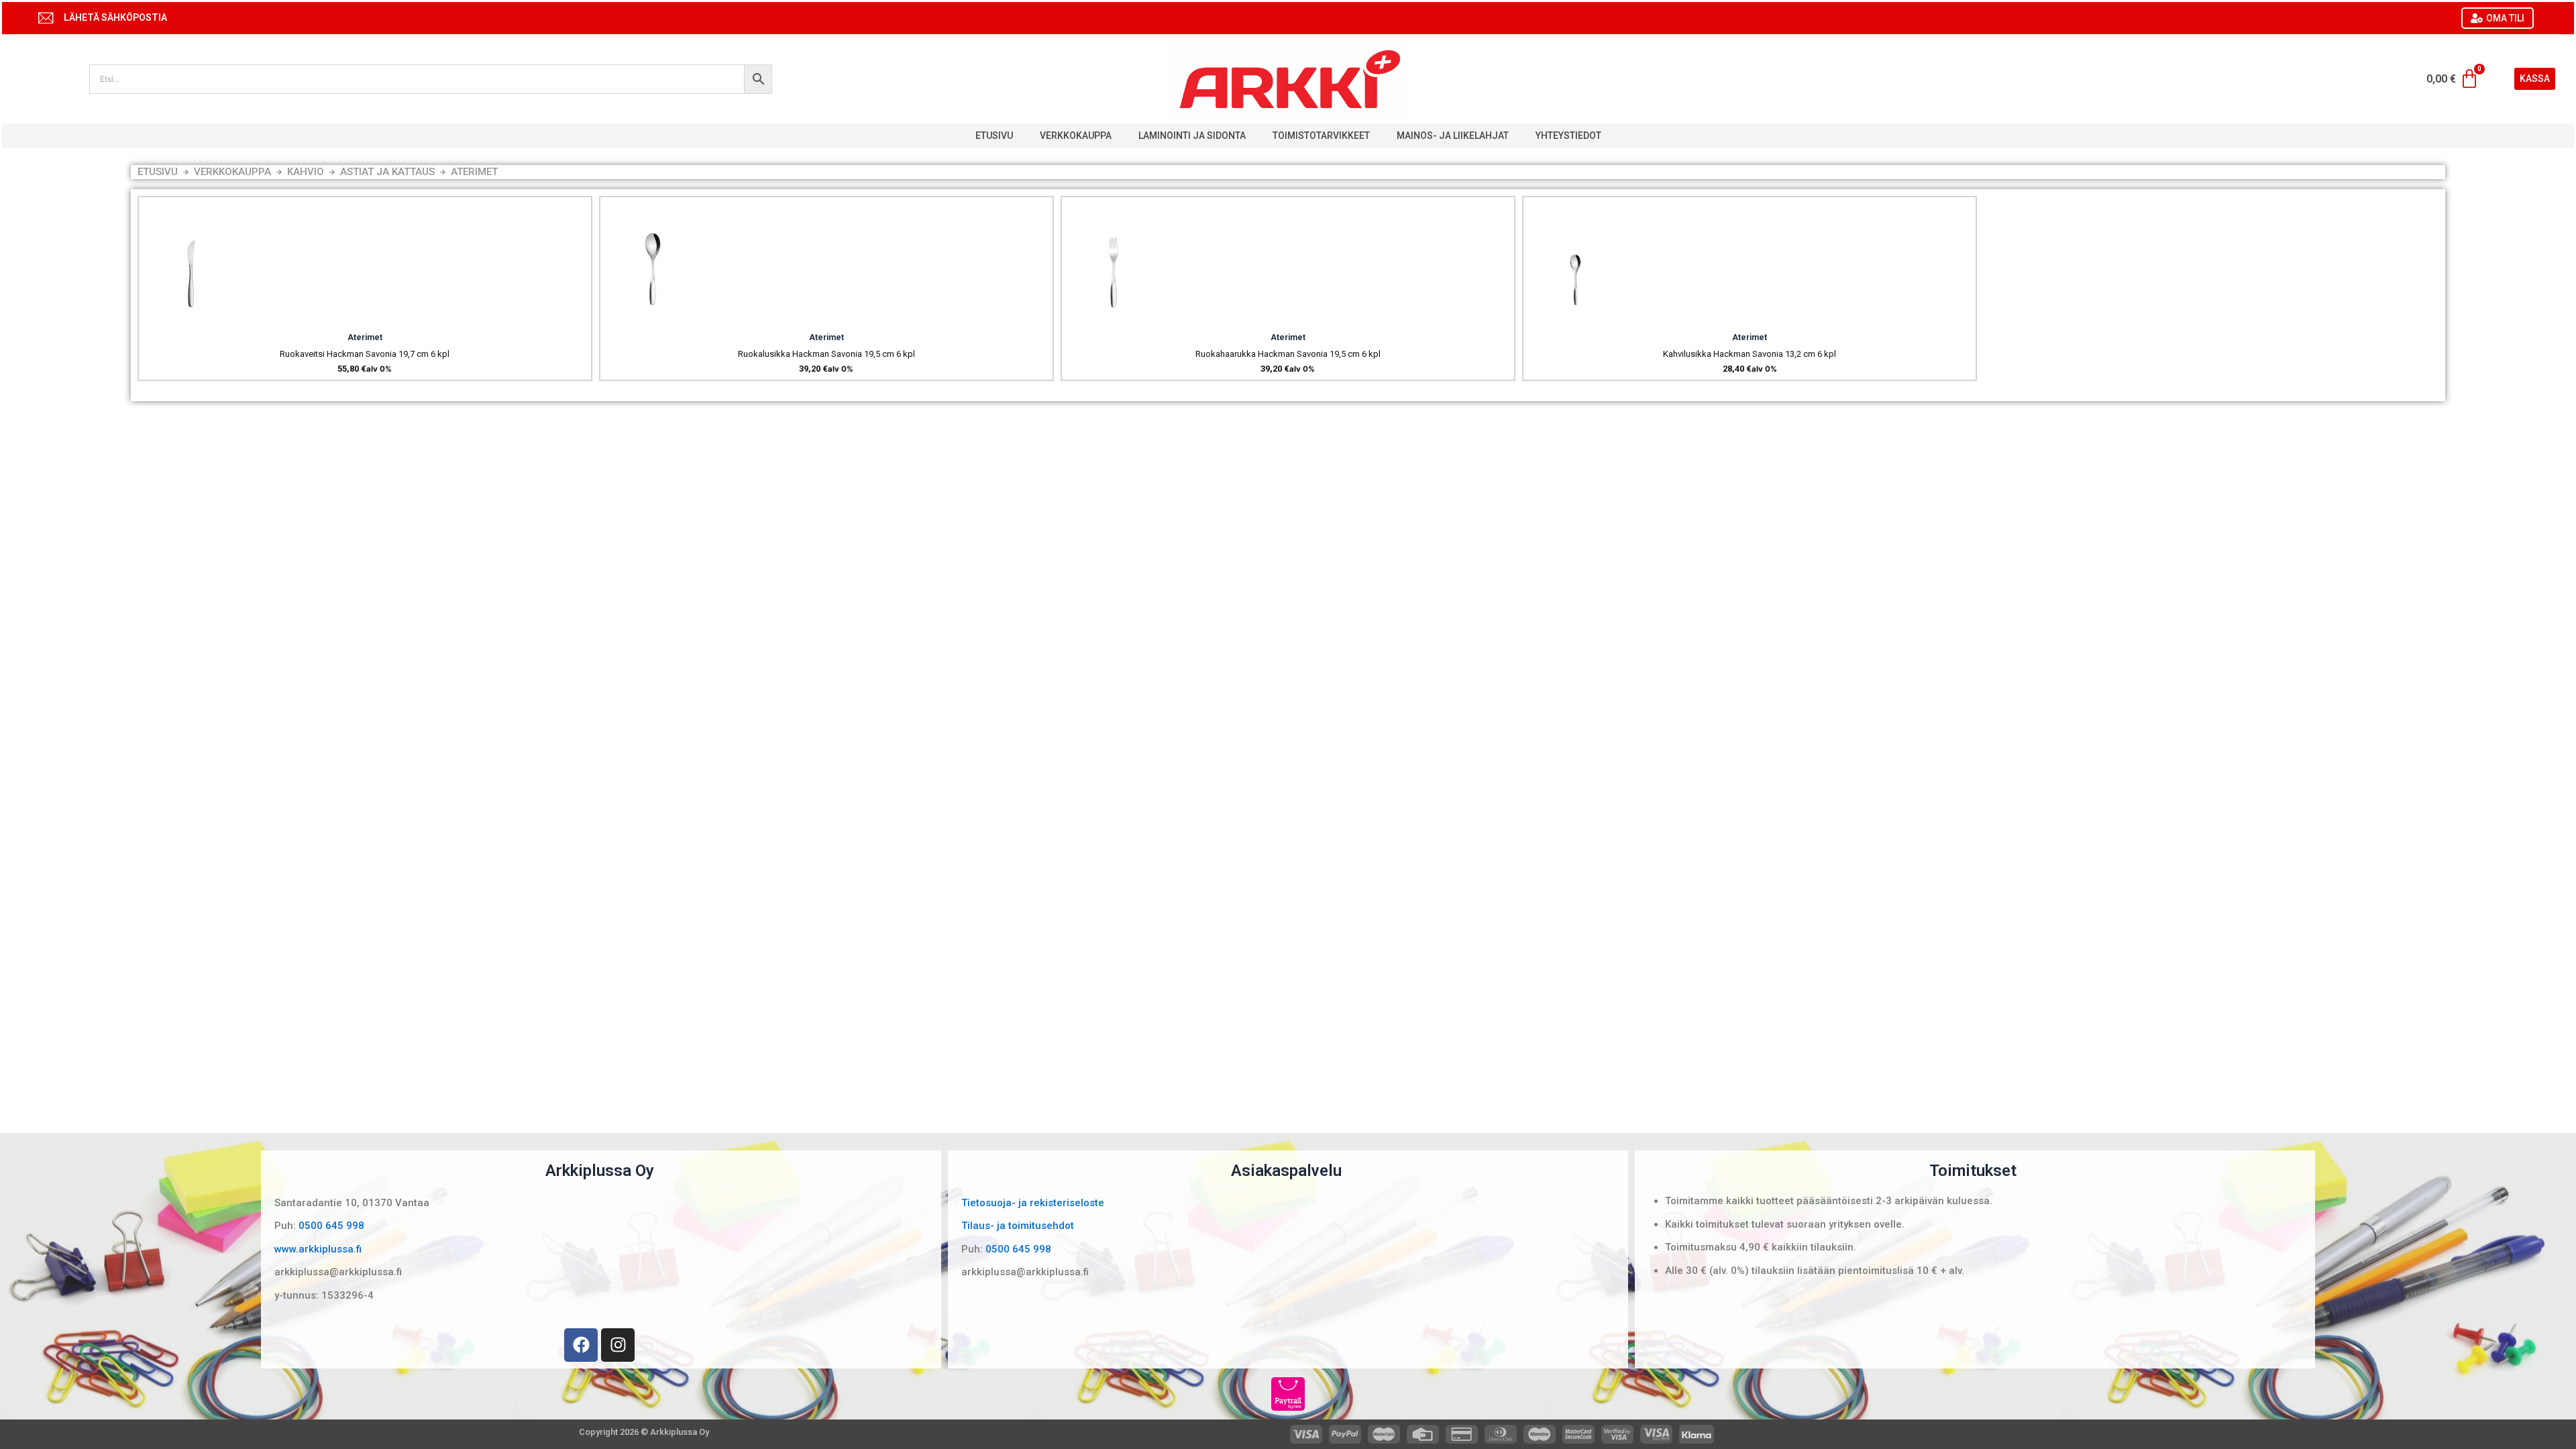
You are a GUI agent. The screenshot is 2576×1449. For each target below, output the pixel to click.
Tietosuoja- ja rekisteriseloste (1033, 1203)
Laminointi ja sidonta (1192, 136)
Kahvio (306, 172)
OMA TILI (2505, 18)
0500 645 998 (331, 1226)
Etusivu (994, 136)
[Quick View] (190, 318)
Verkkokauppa (1076, 136)
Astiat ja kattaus (387, 172)
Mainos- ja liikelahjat (1453, 136)
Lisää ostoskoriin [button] (225, 318)
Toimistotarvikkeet (1321, 136)
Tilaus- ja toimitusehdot (1018, 1226)
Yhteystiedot (1568, 136)
